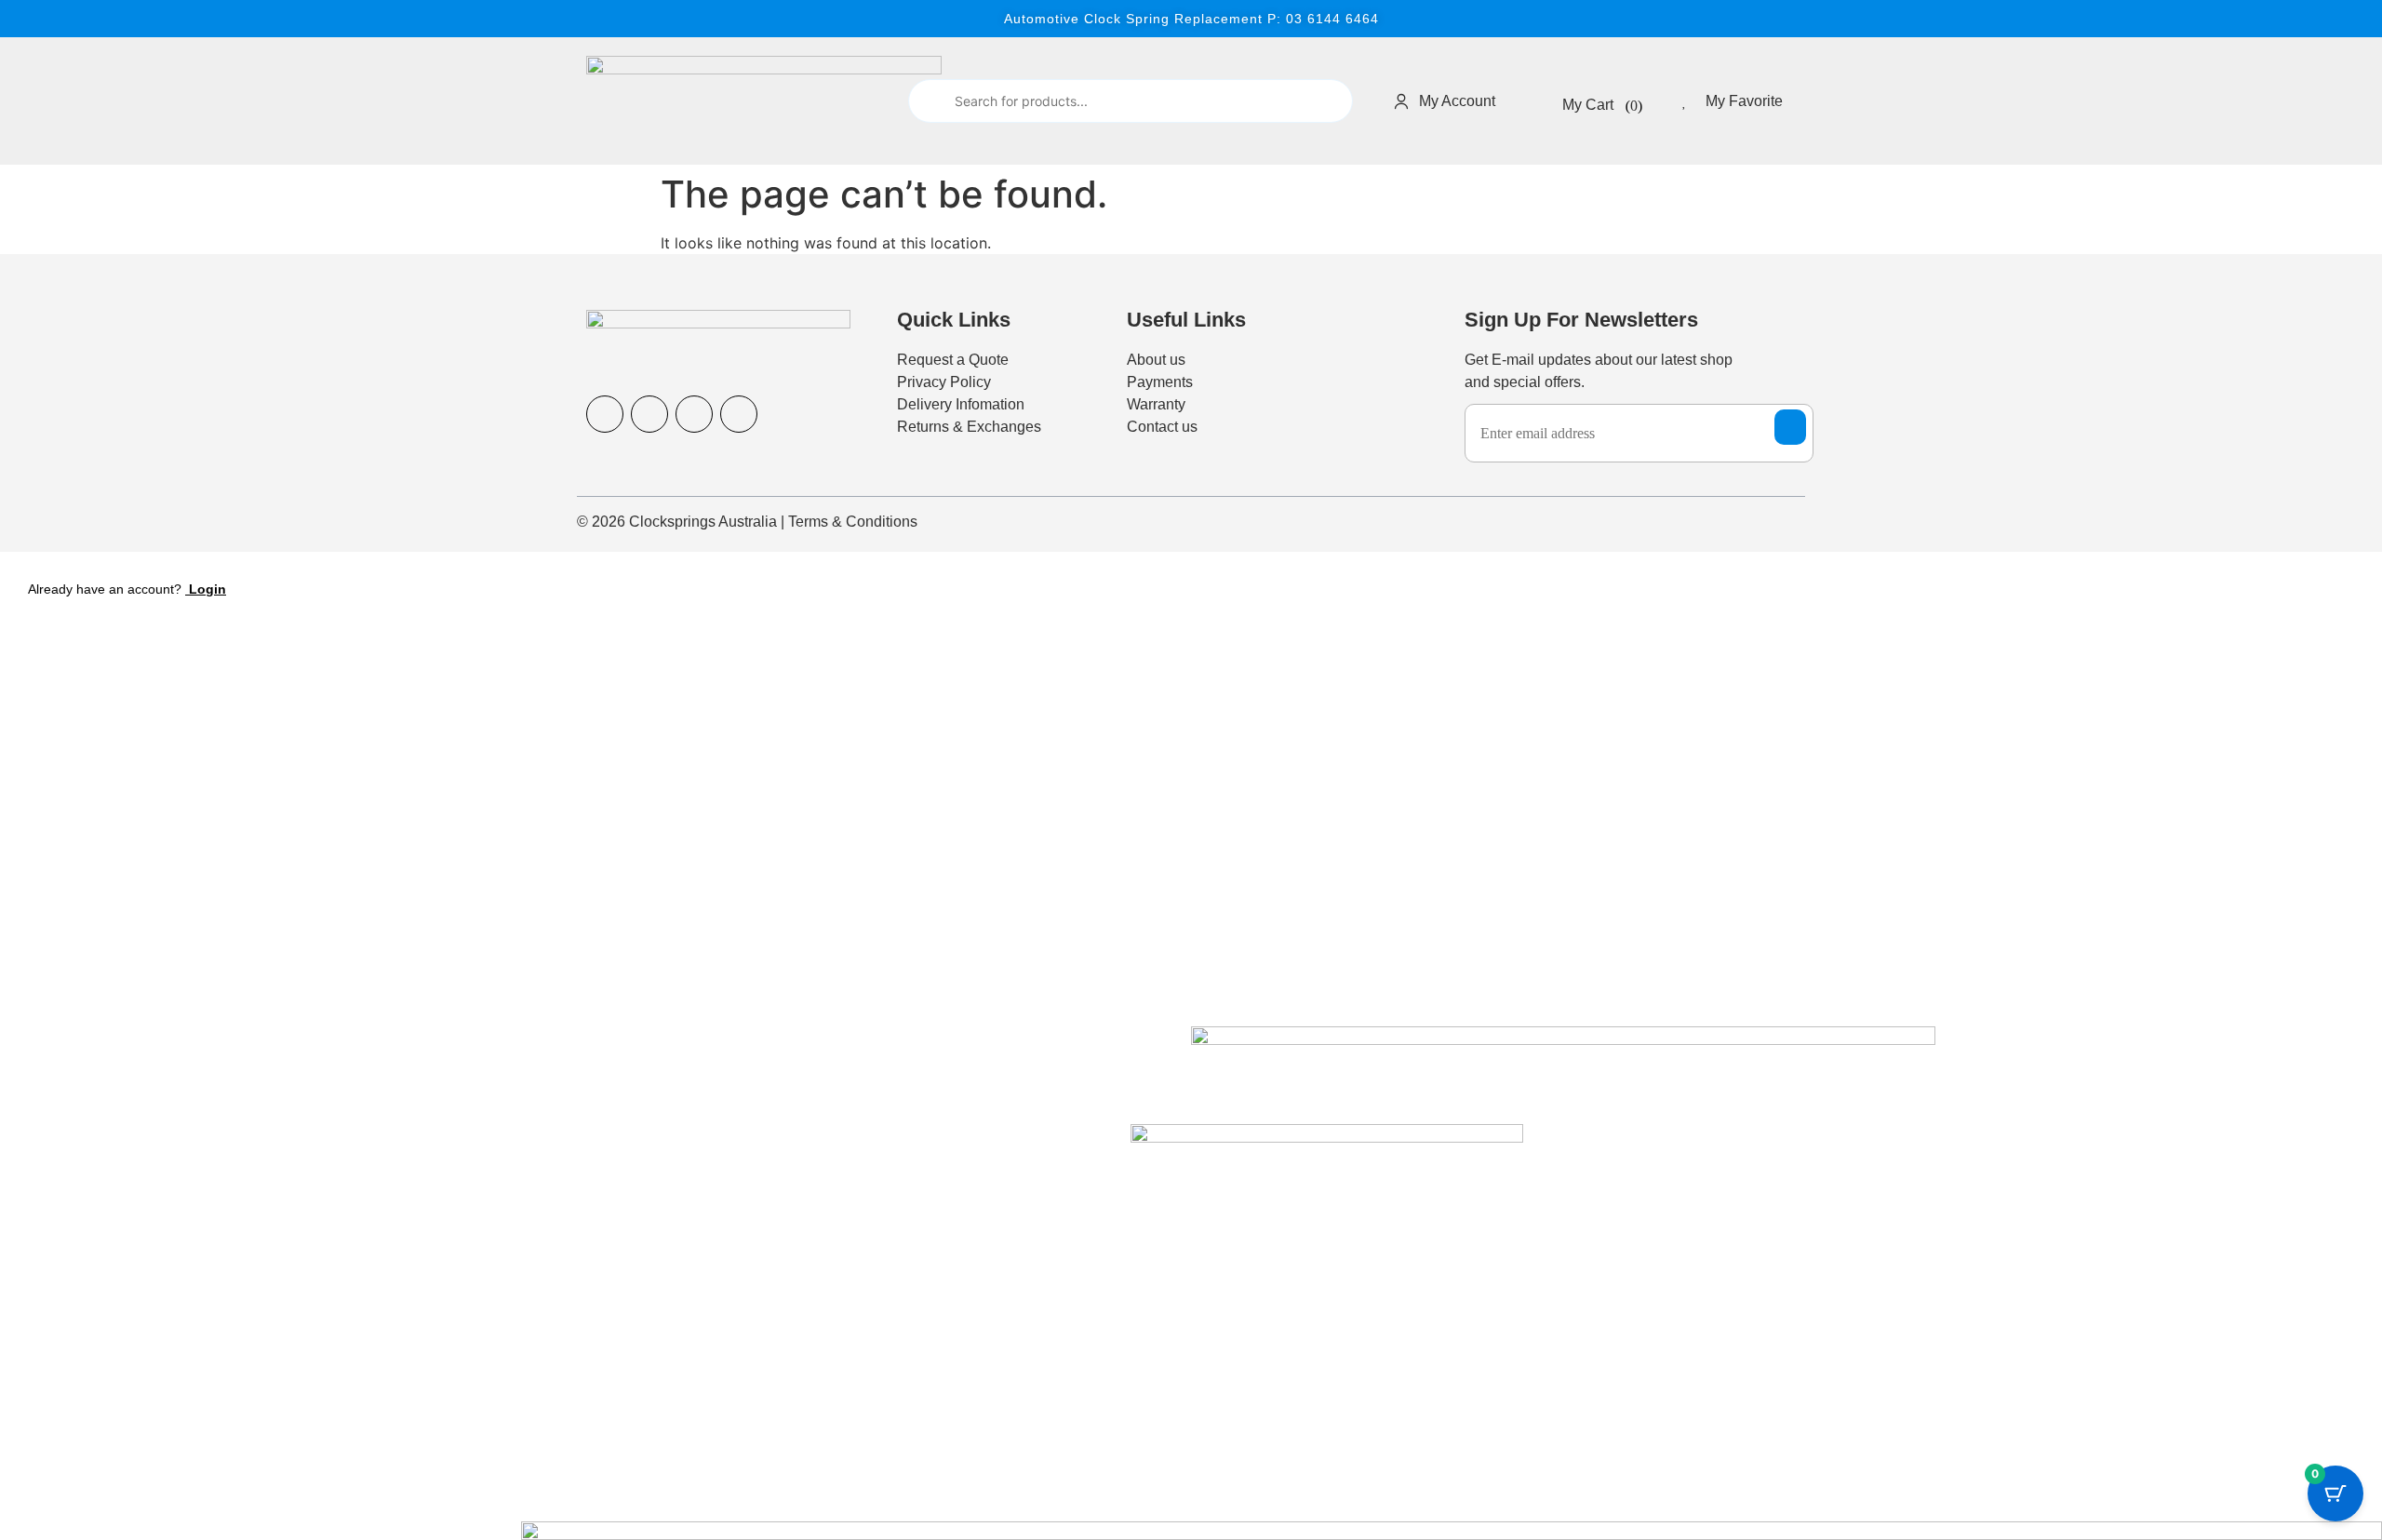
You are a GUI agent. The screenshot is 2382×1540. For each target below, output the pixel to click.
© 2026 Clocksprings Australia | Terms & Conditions (747, 522)
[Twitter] (739, 414)
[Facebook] (605, 414)
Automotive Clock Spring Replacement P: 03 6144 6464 (1191, 19)
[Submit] (930, 101)
